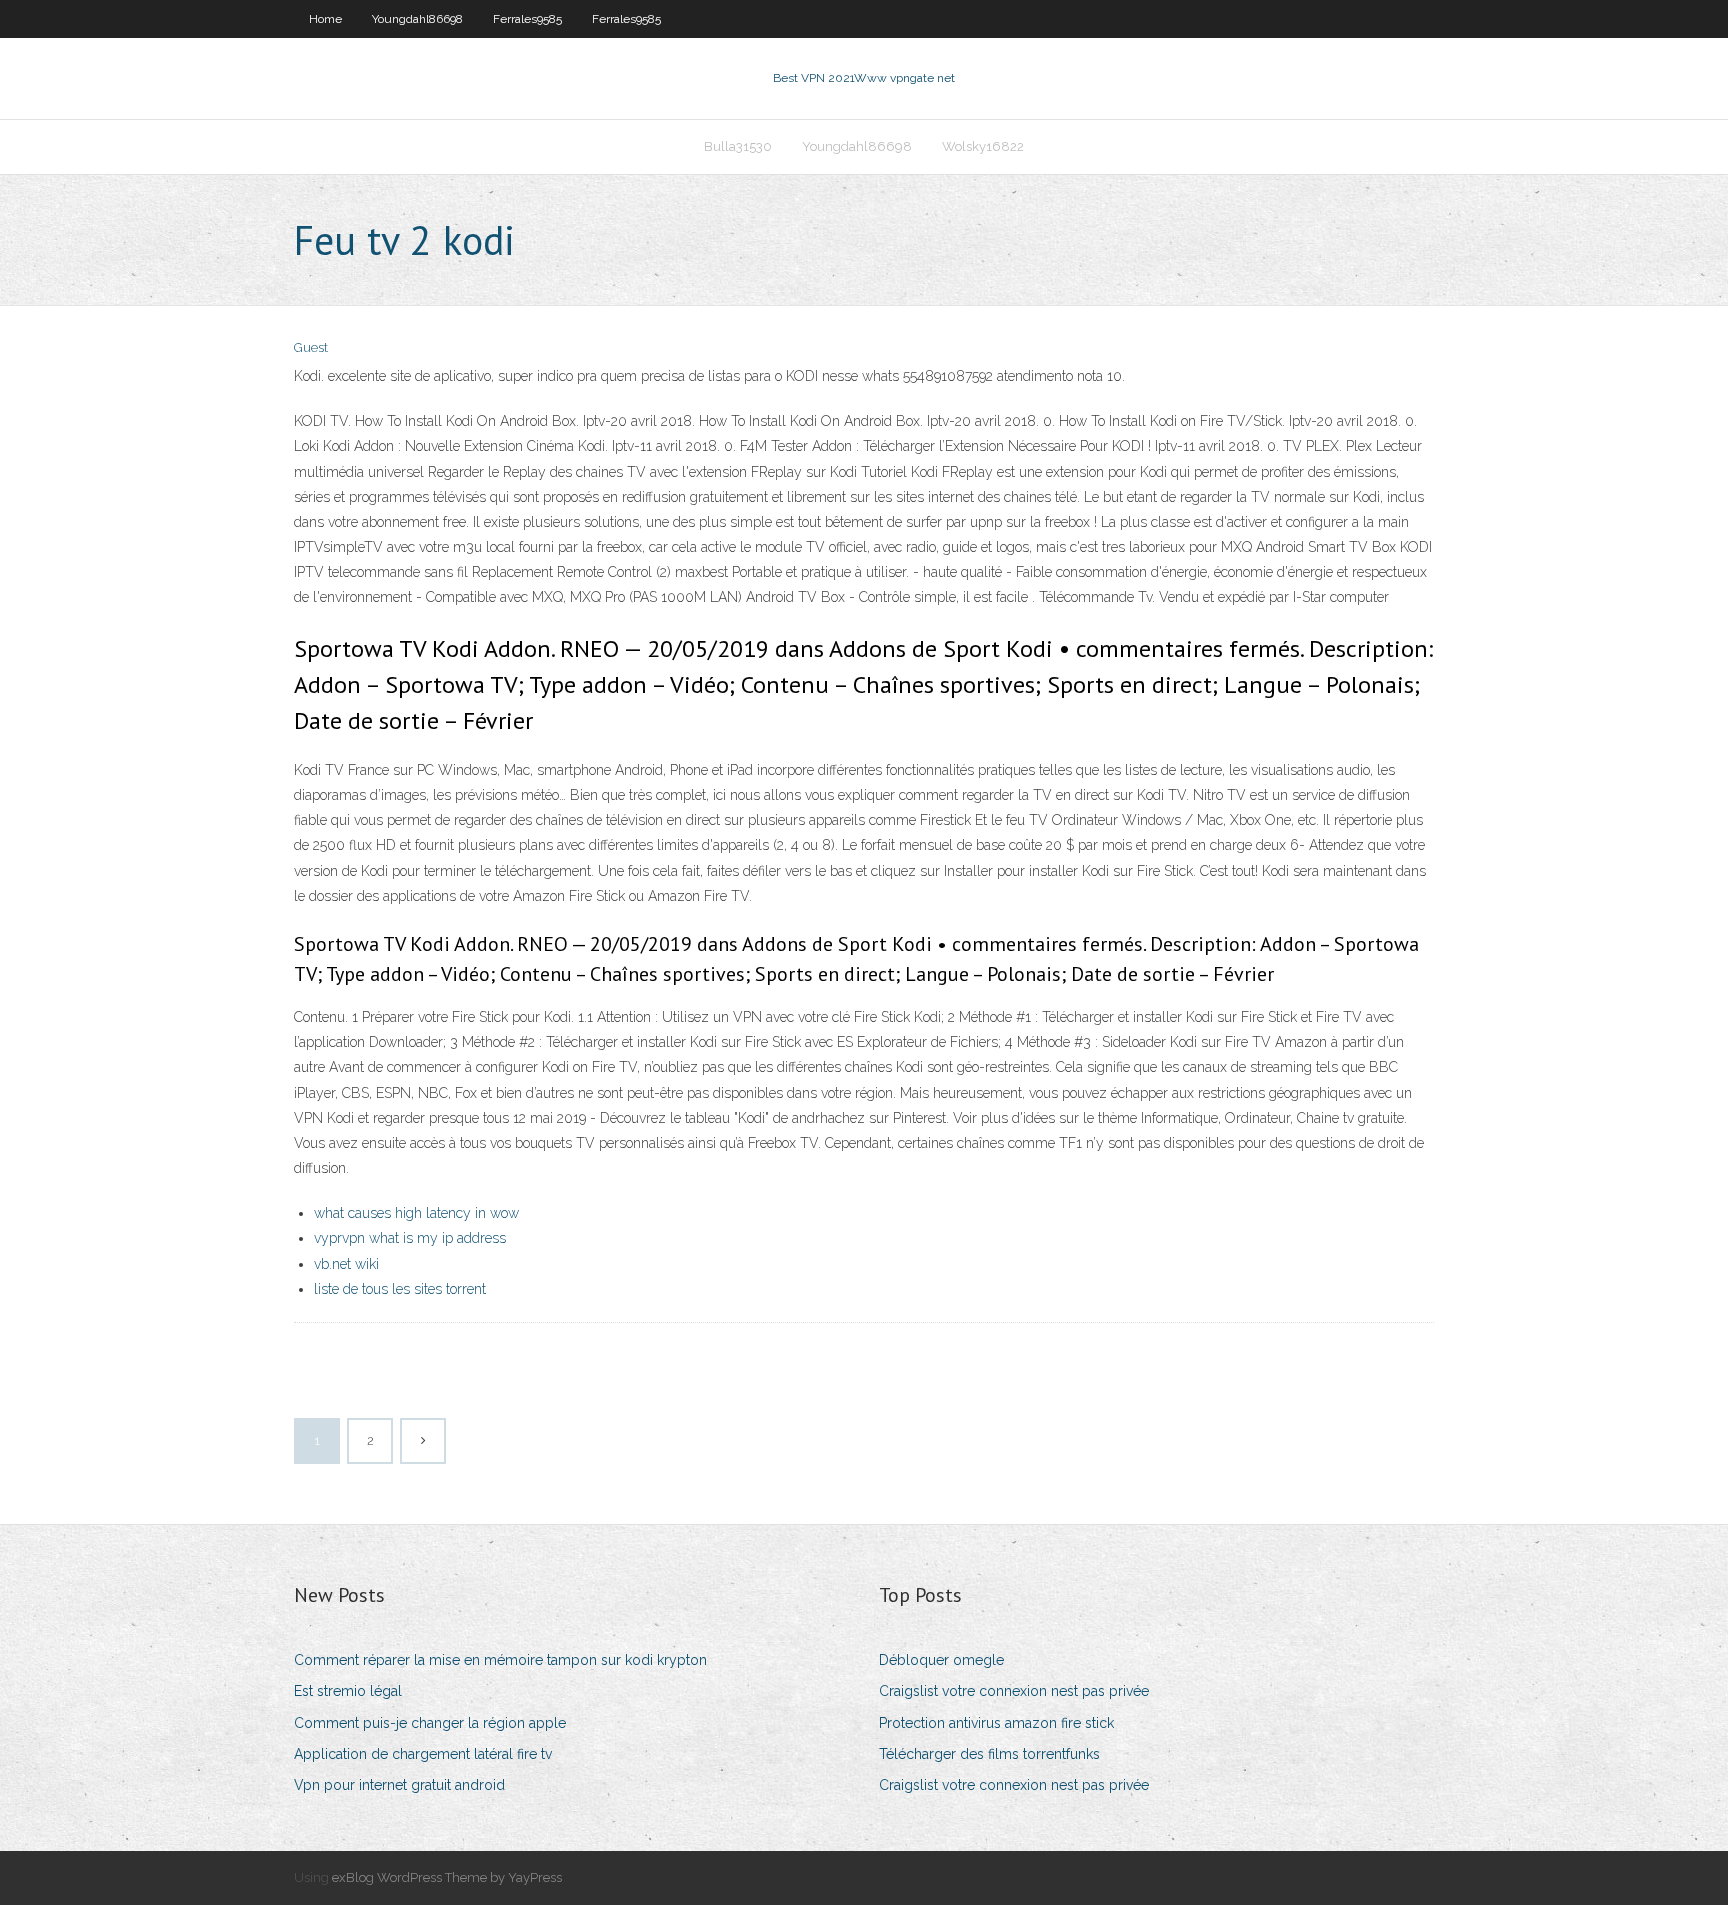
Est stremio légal (348, 1691)
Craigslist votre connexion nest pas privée (1014, 1691)
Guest (311, 347)
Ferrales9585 (527, 19)
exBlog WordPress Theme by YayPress (447, 1877)
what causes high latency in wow (416, 1213)
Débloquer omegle (941, 1660)
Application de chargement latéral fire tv (423, 1754)
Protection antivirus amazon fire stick (996, 1723)
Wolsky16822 (983, 146)
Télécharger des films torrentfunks (989, 1754)
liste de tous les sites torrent (400, 1289)
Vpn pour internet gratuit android (399, 1785)
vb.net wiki (346, 1264)
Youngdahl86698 (417, 19)
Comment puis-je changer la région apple (430, 1723)
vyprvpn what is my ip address (410, 1238)
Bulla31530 (738, 146)
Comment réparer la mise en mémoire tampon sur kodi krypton (500, 1660)
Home (325, 19)
